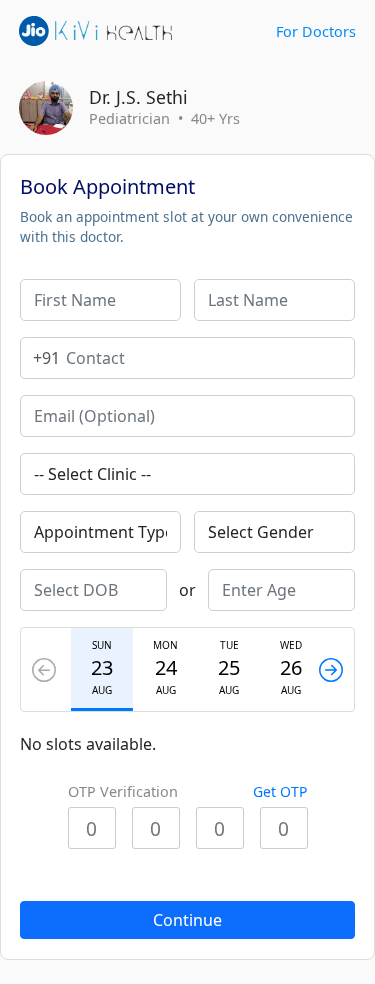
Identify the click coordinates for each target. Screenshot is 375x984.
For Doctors (316, 31)
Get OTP (280, 791)
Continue (187, 920)
